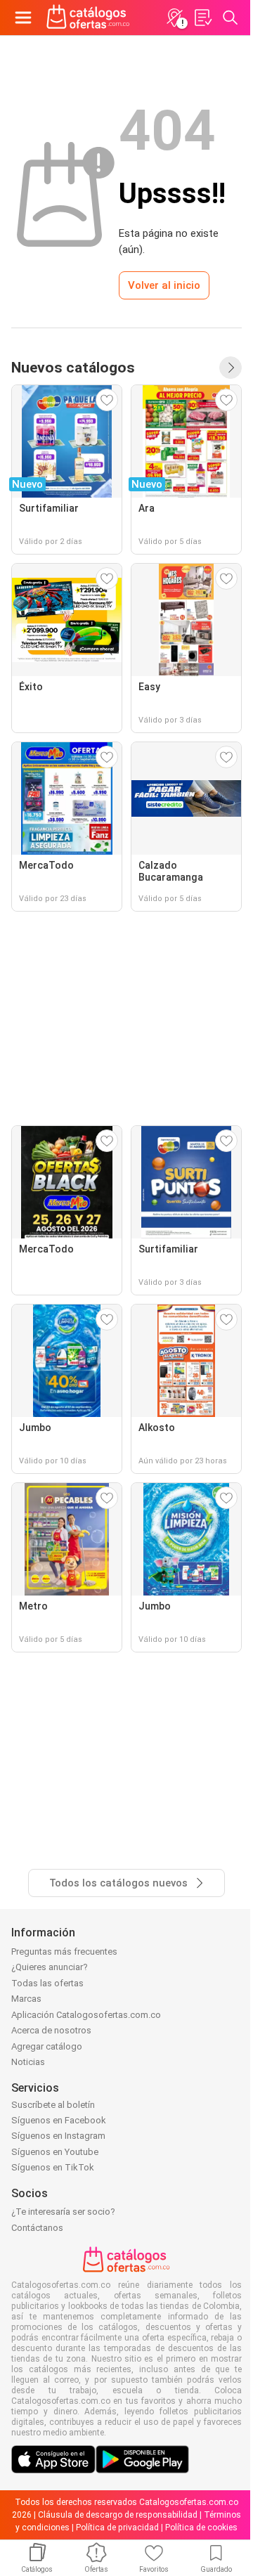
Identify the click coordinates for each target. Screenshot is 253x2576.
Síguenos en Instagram (58, 2136)
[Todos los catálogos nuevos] (231, 368)
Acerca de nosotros (51, 2030)
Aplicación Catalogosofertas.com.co (86, 2015)
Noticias (28, 2062)
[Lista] (202, 18)
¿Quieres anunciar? (50, 1967)
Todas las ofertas (47, 1983)
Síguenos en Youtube (55, 2152)
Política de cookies (201, 2528)
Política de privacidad (117, 2528)
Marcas (26, 1999)
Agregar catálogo (47, 2046)
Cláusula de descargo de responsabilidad (118, 2515)
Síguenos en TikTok (53, 2167)
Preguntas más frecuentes (64, 1952)
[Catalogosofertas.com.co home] (88, 18)
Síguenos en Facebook (59, 2120)
